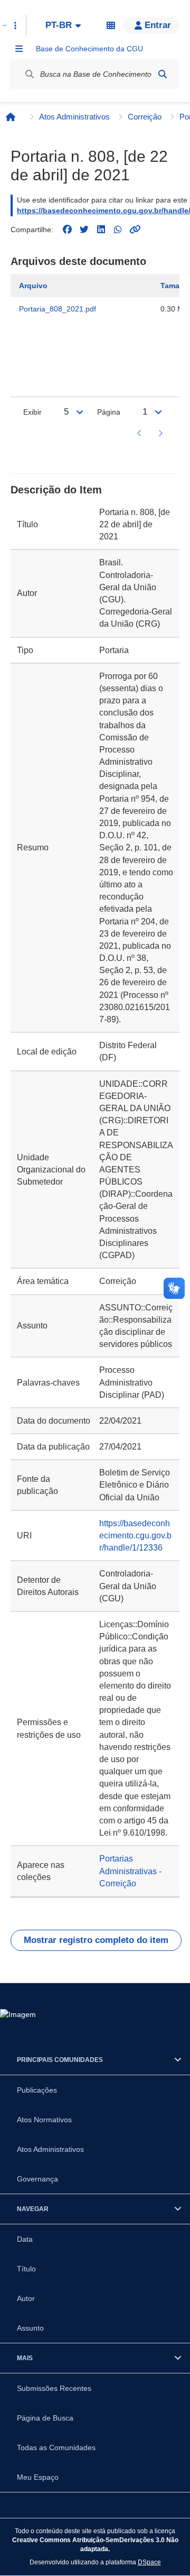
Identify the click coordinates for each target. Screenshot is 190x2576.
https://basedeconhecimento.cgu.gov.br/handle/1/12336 (135, 1535)
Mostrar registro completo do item (96, 1940)
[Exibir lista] (80, 412)
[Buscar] (163, 74)
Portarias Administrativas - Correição (130, 1871)
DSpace (149, 2562)
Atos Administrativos (74, 117)
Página (109, 412)
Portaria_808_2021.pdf (58, 309)
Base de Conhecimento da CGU (89, 49)
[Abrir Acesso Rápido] (15, 25)
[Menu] (19, 49)
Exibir (32, 412)
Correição (145, 117)
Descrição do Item (56, 490)
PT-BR (59, 25)
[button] (151, 25)
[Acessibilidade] (111, 25)
